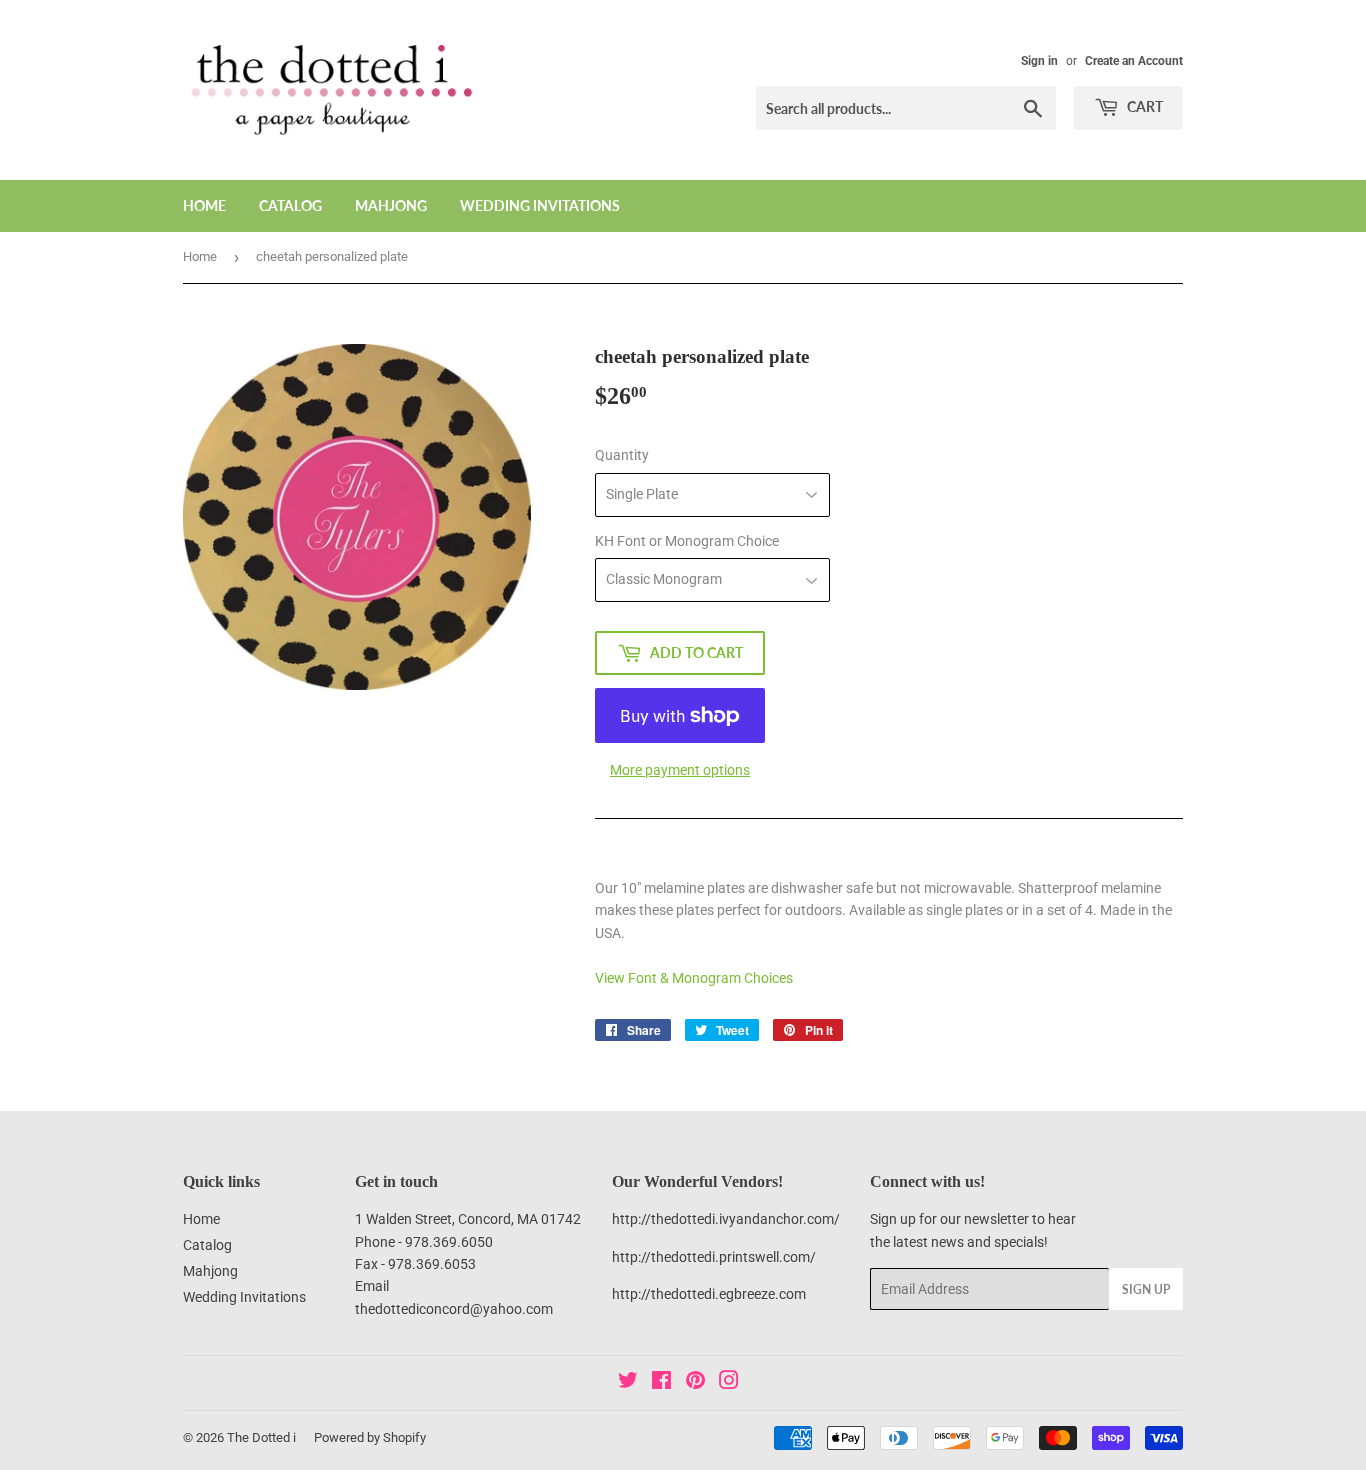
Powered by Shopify (370, 1437)
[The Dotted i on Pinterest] (695, 1383)
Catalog (290, 205)
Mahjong (391, 205)
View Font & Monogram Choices (694, 978)
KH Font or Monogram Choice (687, 541)
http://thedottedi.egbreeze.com (709, 1294)
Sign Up (1146, 1289)
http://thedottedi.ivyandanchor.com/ (726, 1219)
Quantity (622, 455)
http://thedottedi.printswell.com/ (714, 1257)
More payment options (680, 770)
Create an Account (1134, 61)
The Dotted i (261, 1437)
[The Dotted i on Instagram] (729, 1383)
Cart (1143, 106)
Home (204, 205)
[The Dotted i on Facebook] (661, 1383)
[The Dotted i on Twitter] (628, 1383)
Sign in (1039, 61)
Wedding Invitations (540, 205)
